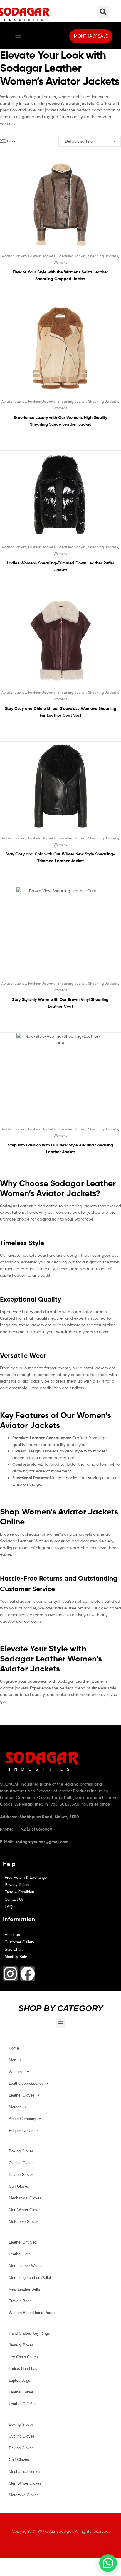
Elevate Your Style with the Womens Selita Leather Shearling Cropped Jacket (60, 275)
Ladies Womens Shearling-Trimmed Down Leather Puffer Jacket (60, 566)
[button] (18, 35)
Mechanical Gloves (25, 2198)
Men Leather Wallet (25, 2266)
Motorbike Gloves (24, 2222)
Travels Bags (20, 2301)
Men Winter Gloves (25, 2210)
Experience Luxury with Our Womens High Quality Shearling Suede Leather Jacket (60, 421)
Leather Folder (21, 2392)
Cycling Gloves (22, 2163)
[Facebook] (28, 1974)
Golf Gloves (19, 2186)
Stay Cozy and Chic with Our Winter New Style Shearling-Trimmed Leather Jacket (60, 857)
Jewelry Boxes (21, 2345)
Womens (60, 262)
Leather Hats (20, 2254)
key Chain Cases (23, 2357)
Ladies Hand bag (23, 2369)
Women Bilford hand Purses (33, 2313)
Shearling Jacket (72, 256)
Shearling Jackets (103, 256)
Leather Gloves (22, 2095)
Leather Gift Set (22, 2242)
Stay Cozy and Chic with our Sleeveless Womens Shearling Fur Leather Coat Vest (60, 712)
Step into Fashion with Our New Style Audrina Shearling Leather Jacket (60, 1148)
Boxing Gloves (21, 2151)
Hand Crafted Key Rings (29, 2333)
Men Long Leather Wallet (30, 2277)
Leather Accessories (26, 2083)
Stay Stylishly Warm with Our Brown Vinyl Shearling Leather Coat (60, 1003)
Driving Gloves (21, 2175)
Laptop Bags (20, 2380)
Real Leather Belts (25, 2289)
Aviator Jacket (14, 256)
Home (14, 2048)
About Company (22, 2119)
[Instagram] (10, 1974)
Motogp (15, 2107)
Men (12, 2060)
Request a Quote (23, 2130)
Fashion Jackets (42, 256)
